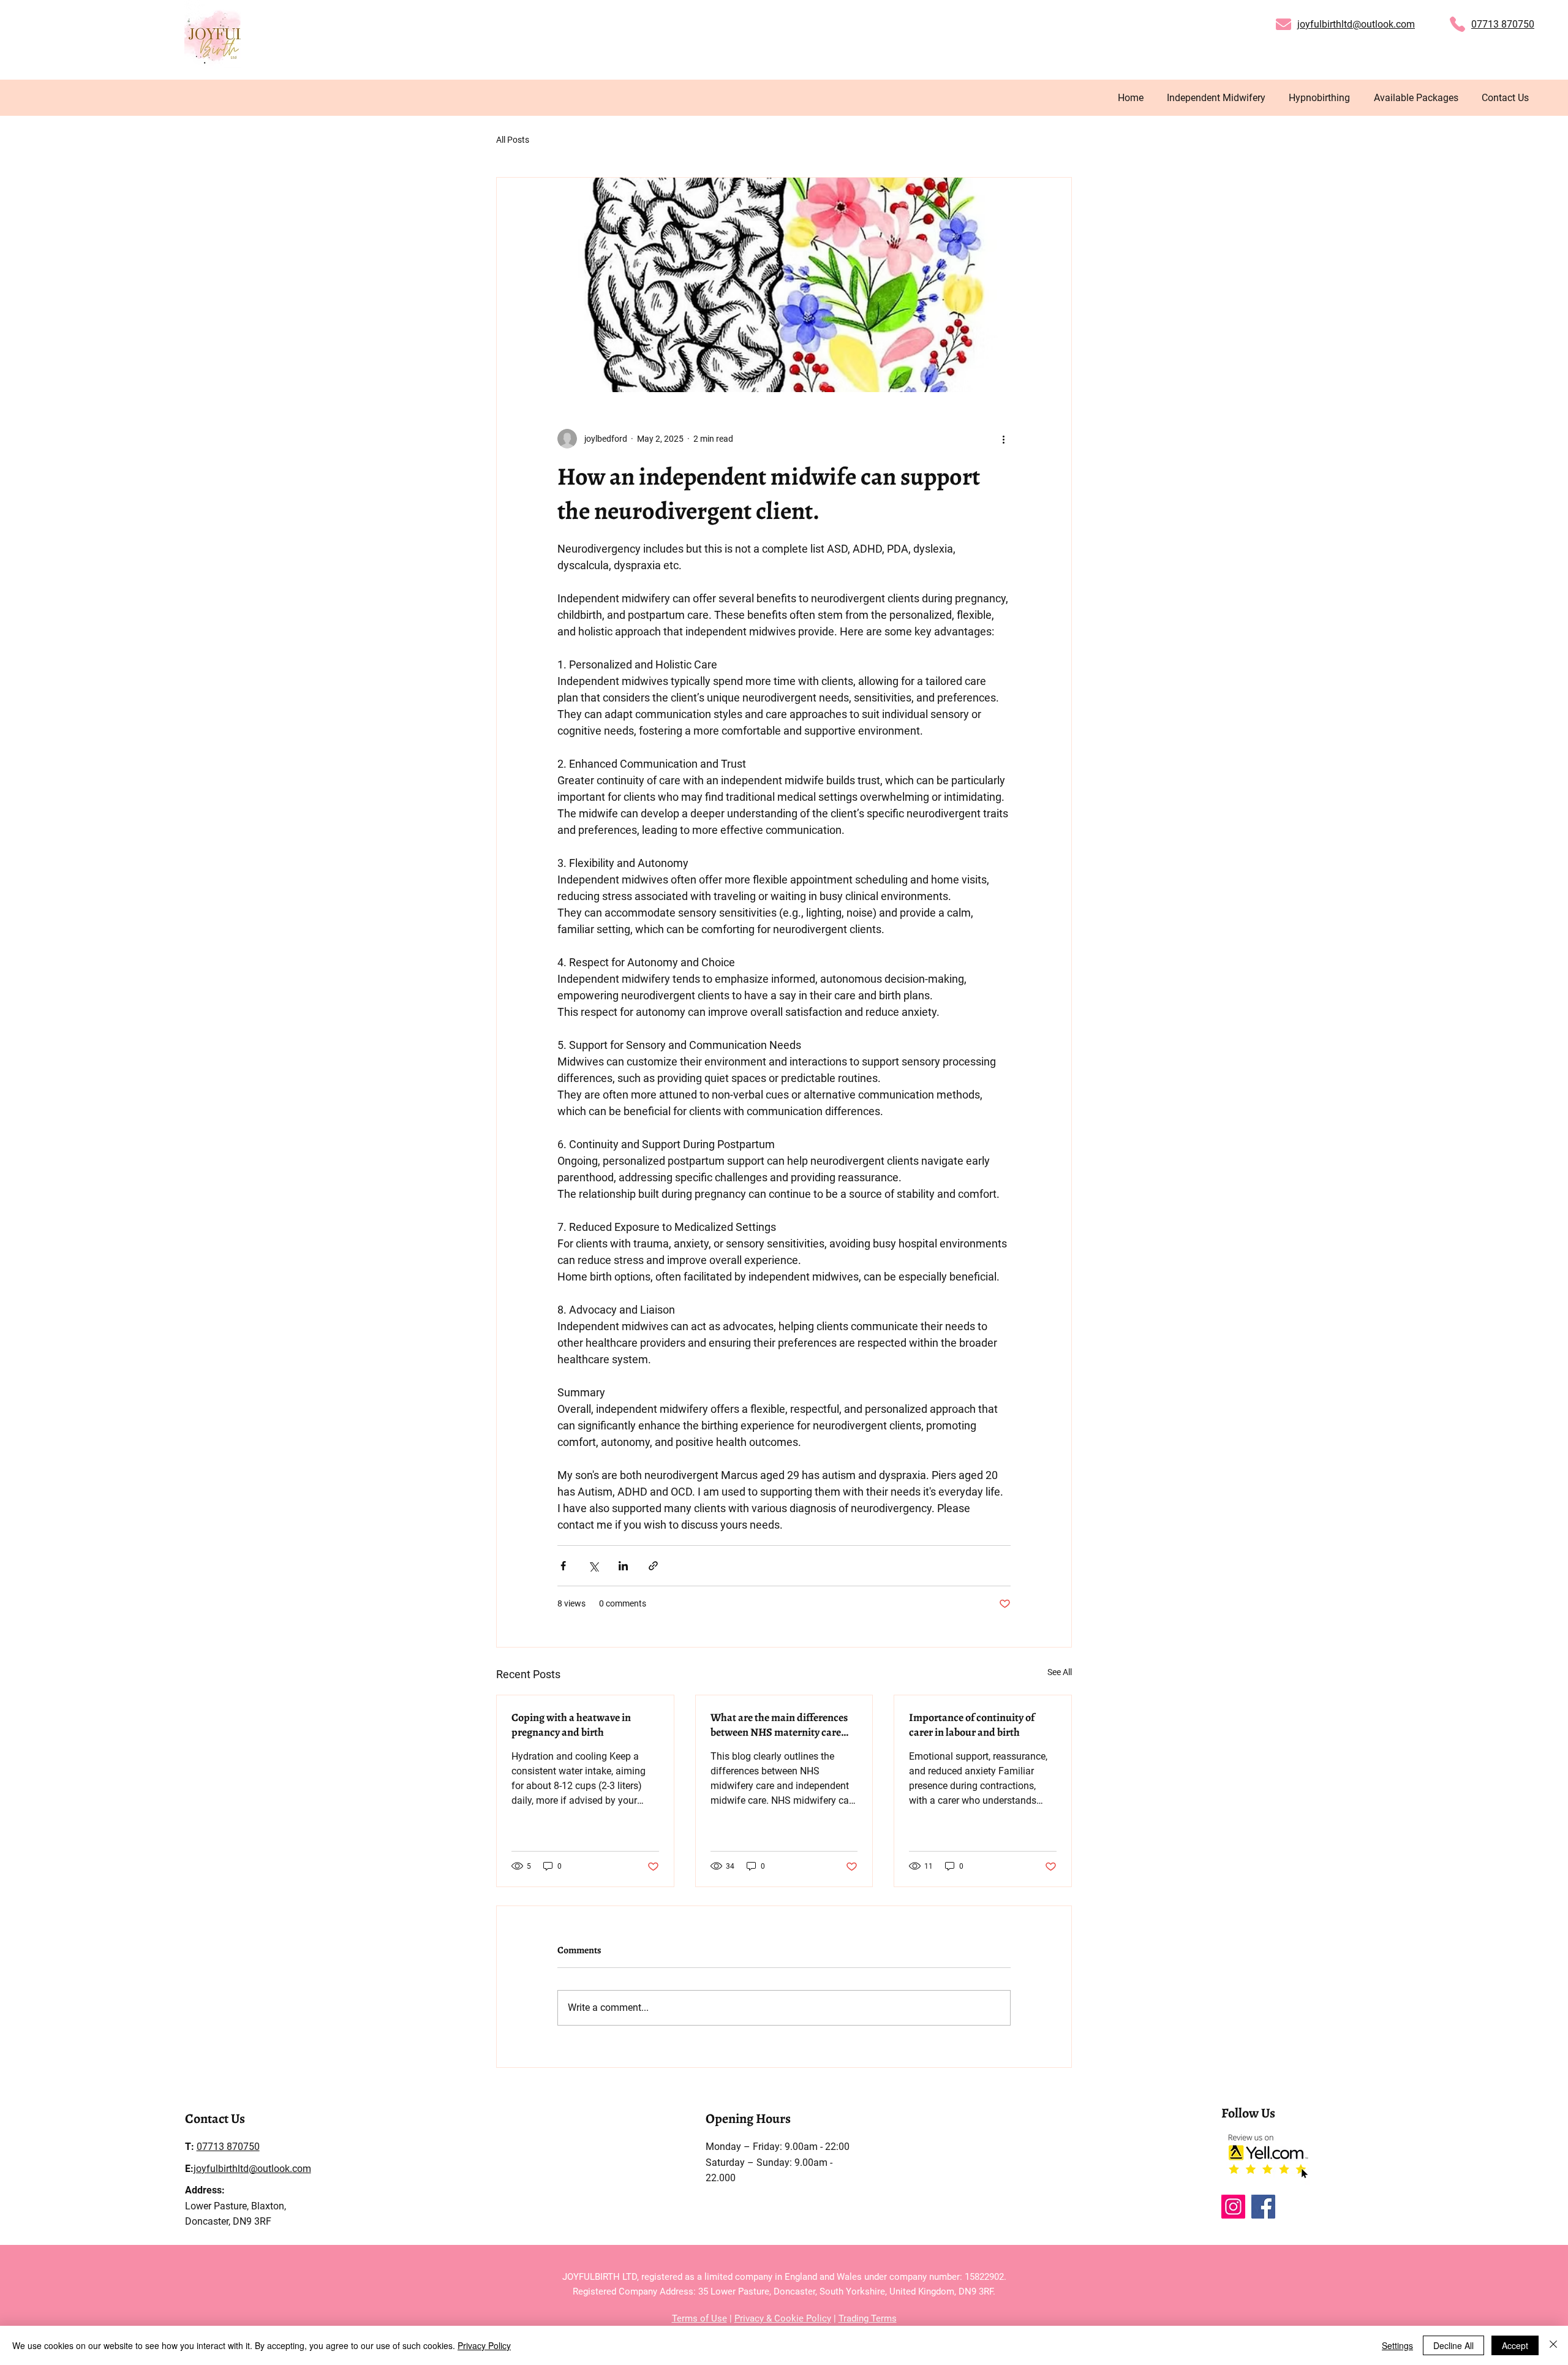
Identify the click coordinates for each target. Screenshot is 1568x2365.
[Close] (1553, 2345)
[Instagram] (1233, 2207)
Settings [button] (1397, 2345)
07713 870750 (1503, 24)
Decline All (1453, 2345)
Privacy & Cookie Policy (783, 2318)
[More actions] (1003, 439)
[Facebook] (1263, 2207)
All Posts (513, 140)
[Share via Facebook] (563, 1566)
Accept (1515, 2345)
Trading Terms (868, 2318)
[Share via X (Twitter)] (593, 1566)
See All (1060, 1672)
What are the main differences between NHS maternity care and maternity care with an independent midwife (779, 1725)
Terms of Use (699, 2318)
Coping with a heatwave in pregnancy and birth (571, 1725)
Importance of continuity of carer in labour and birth (972, 1725)
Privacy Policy (484, 2345)
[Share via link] (653, 1566)
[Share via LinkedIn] (623, 1566)
